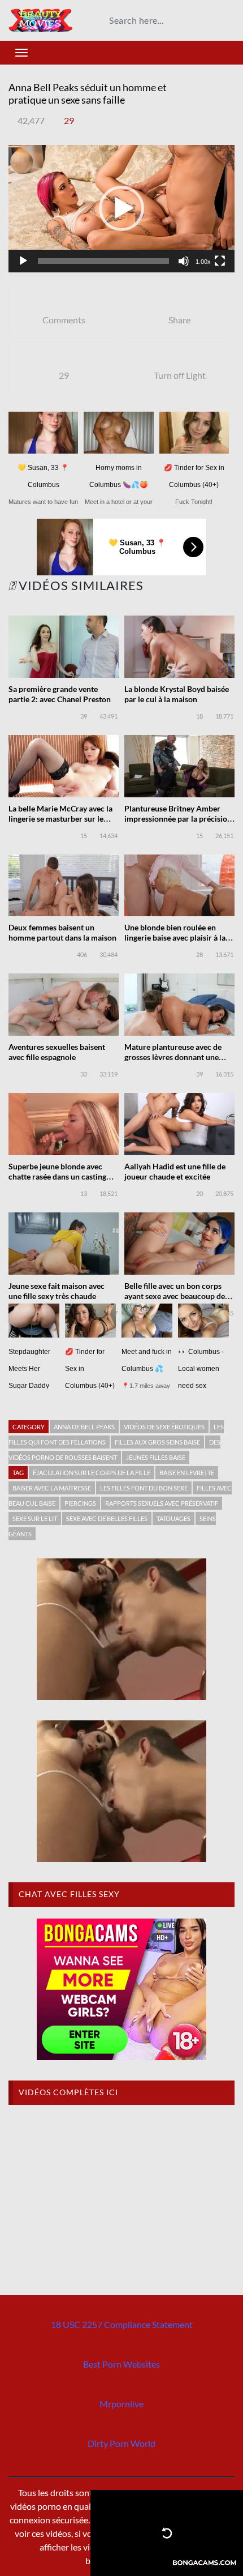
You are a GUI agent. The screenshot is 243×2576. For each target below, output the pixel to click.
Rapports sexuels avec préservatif (162, 1503)
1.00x (203, 262)
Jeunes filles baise (156, 1457)
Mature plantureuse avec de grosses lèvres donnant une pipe (173, 1057)
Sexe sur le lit (35, 1518)
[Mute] (184, 261)
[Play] (23, 261)
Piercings (80, 1503)
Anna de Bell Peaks (84, 1427)
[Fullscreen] (220, 261)
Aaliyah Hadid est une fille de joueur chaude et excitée (175, 1171)
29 (69, 120)
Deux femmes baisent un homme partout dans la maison (62, 932)
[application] (121, 209)
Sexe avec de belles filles (107, 1518)
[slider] (103, 261)
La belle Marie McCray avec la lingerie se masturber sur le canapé (60, 819)
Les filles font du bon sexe (144, 1488)
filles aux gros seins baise (157, 1442)
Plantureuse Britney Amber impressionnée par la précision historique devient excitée (178, 819)
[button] (121, 208)
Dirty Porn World (121, 2443)
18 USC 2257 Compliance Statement (122, 2324)
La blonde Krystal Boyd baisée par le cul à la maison (177, 694)
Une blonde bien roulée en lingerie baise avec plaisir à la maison (175, 937)
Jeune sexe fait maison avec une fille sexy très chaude (57, 1291)
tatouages (173, 1518)
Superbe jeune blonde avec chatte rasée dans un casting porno (57, 1176)
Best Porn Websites (121, 2364)
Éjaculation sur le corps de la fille (92, 1473)
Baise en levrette (187, 1473)
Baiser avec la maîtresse (52, 1488)
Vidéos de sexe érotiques (164, 1427)
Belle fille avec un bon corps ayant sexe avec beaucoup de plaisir (175, 1296)
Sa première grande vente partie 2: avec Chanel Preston (60, 694)
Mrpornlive (121, 2404)
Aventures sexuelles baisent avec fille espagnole (57, 1052)
